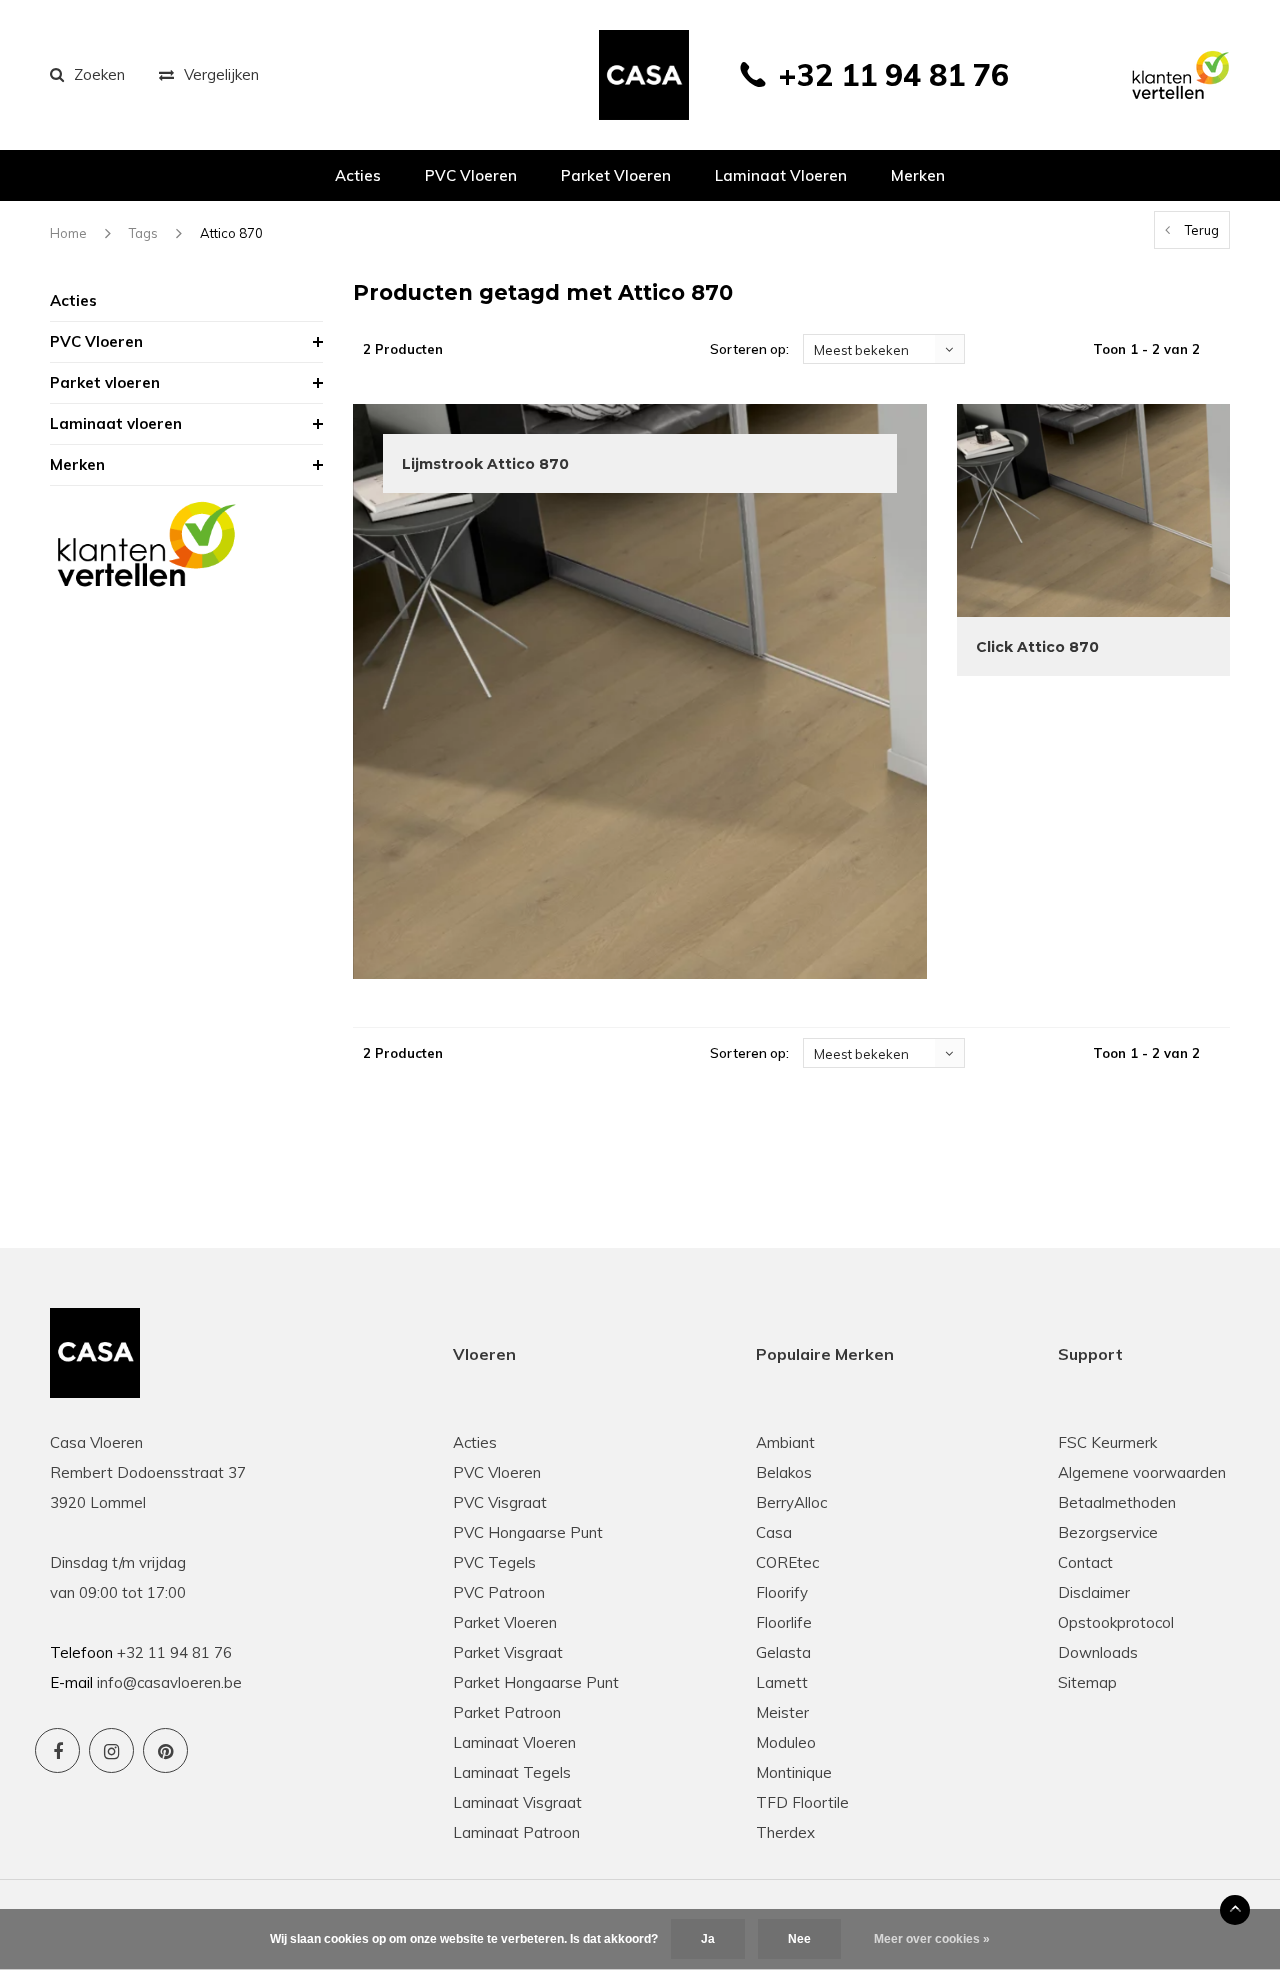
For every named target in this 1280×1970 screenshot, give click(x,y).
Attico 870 (231, 233)
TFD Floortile (802, 1802)
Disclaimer (1094, 1592)
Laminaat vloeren (781, 175)
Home (68, 233)
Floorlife (784, 1622)
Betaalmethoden (1117, 1502)
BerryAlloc (791, 1502)
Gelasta (783, 1652)
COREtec (787, 1562)
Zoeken (99, 74)
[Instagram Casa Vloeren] (111, 1750)
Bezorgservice (1108, 1532)
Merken (918, 175)
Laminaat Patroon (516, 1832)
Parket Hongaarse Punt (536, 1682)
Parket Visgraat (508, 1652)
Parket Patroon (507, 1712)
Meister (782, 1712)
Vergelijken (221, 74)
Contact (1085, 1562)
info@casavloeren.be (169, 1682)
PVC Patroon (499, 1592)
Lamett (782, 1682)
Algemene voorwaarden (1142, 1472)
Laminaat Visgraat (517, 1802)
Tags (143, 233)
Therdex (785, 1832)
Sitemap (1087, 1682)
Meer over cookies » (932, 1939)
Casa (774, 1532)
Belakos (784, 1472)
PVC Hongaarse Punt (528, 1532)
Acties (358, 175)
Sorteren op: (749, 349)
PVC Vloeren (471, 175)
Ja (708, 1939)
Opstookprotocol (1116, 1622)
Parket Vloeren (505, 1622)
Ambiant (785, 1442)
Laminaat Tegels (512, 1772)
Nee (799, 1939)
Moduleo (786, 1742)
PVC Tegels (494, 1562)
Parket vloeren (616, 175)
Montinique (794, 1772)
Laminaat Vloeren (514, 1742)
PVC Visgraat (500, 1502)
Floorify (782, 1592)
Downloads (1098, 1652)
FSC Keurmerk (1107, 1442)
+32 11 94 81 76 (893, 75)
